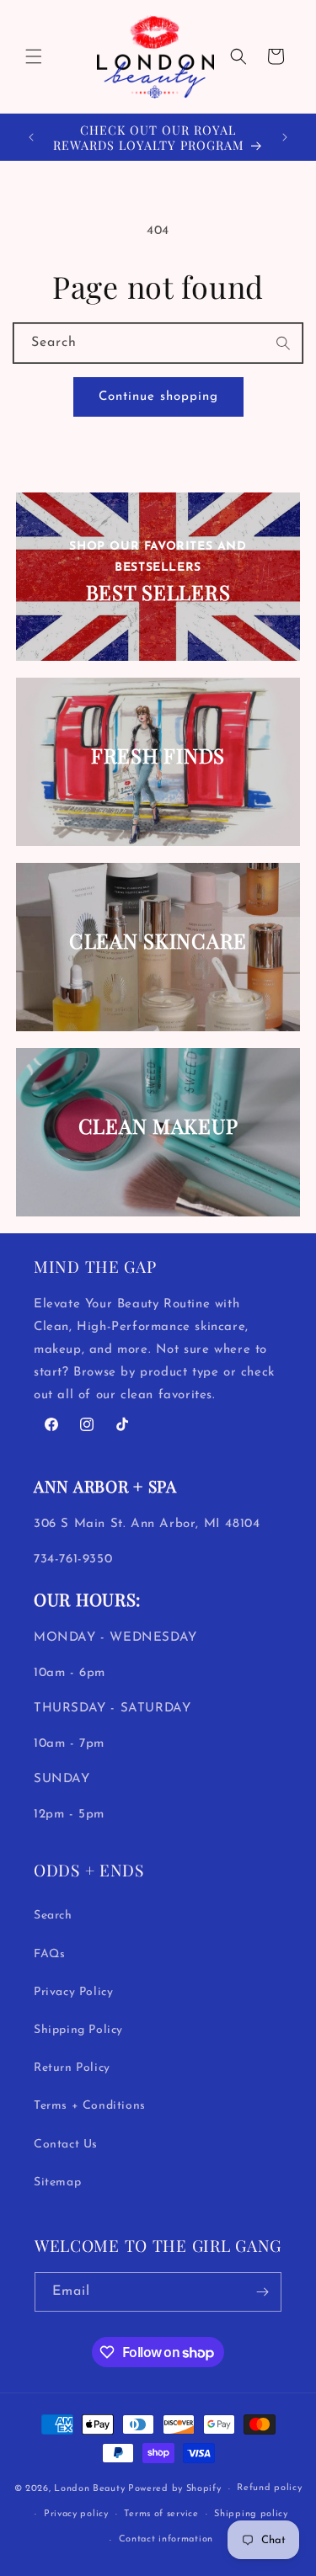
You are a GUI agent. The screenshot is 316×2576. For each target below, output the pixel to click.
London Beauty (89, 2489)
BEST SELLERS (158, 591)
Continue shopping (158, 397)
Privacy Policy (73, 1992)
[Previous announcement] (31, 137)
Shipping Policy (78, 2030)
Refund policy (269, 2488)
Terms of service (161, 2514)
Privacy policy (76, 2514)
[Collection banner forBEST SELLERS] (158, 577)
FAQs (49, 1954)
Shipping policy (251, 2514)
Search (53, 1916)
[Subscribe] (262, 2292)
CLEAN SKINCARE (158, 941)
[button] (34, 56)
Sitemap (57, 2182)
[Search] (284, 343)
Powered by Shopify (175, 2489)
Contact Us (66, 2145)
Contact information (166, 2539)
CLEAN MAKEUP (158, 1126)
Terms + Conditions (90, 2106)
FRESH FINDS (158, 756)
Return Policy (72, 2068)
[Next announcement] (285, 137)
